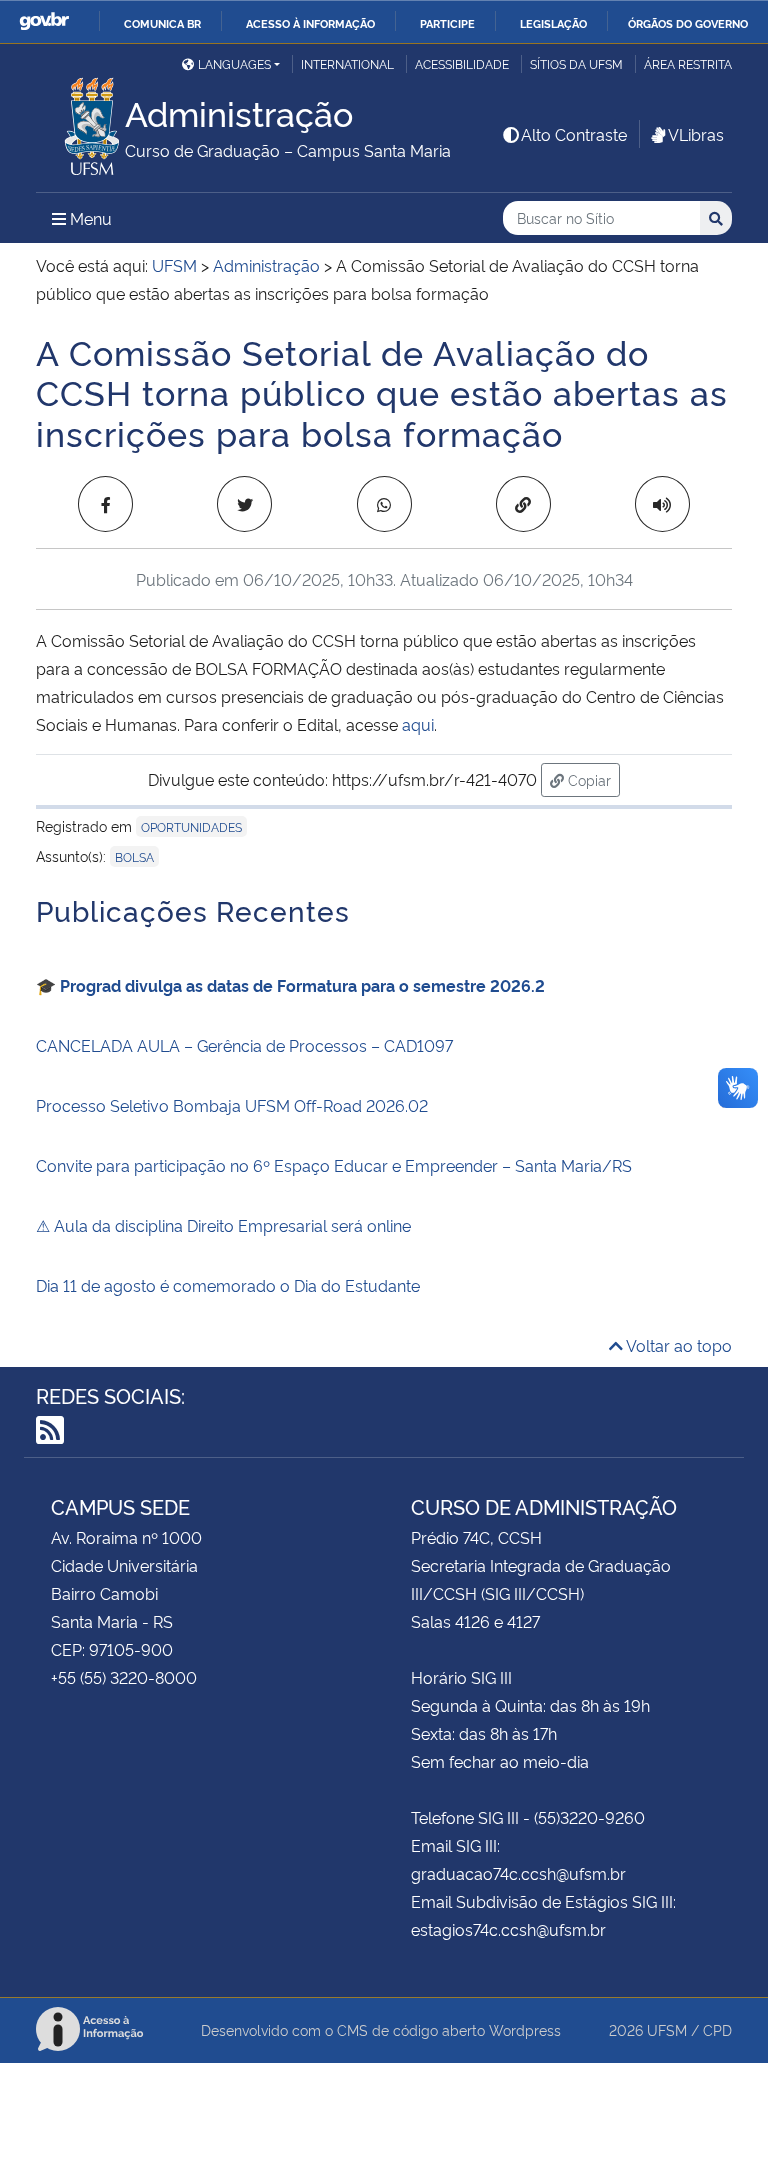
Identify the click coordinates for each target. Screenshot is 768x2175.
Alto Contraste (574, 134)
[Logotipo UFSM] (80, 121)
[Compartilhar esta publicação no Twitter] (244, 504)
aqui (418, 724)
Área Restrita (688, 63)
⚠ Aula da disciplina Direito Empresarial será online (223, 1225)
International (347, 63)
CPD (717, 2029)
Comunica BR (162, 23)
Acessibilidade (462, 63)
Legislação (553, 23)
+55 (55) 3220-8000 (124, 1677)
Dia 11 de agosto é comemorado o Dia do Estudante (228, 1285)
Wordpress (525, 2029)
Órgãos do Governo (688, 23)
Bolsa (134, 856)
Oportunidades (191, 826)
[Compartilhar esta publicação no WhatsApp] (384, 504)
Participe (447, 23)
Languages (234, 63)
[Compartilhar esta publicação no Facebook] (105, 504)
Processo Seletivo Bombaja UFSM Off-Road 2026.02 (232, 1105)
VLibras (696, 134)
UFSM (667, 2029)
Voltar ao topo (677, 1345)
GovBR (44, 21)
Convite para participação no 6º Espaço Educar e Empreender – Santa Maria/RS (334, 1165)
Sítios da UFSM (576, 63)
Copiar (592, 779)
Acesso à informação (310, 23)
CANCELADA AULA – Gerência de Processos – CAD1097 (244, 1045)
